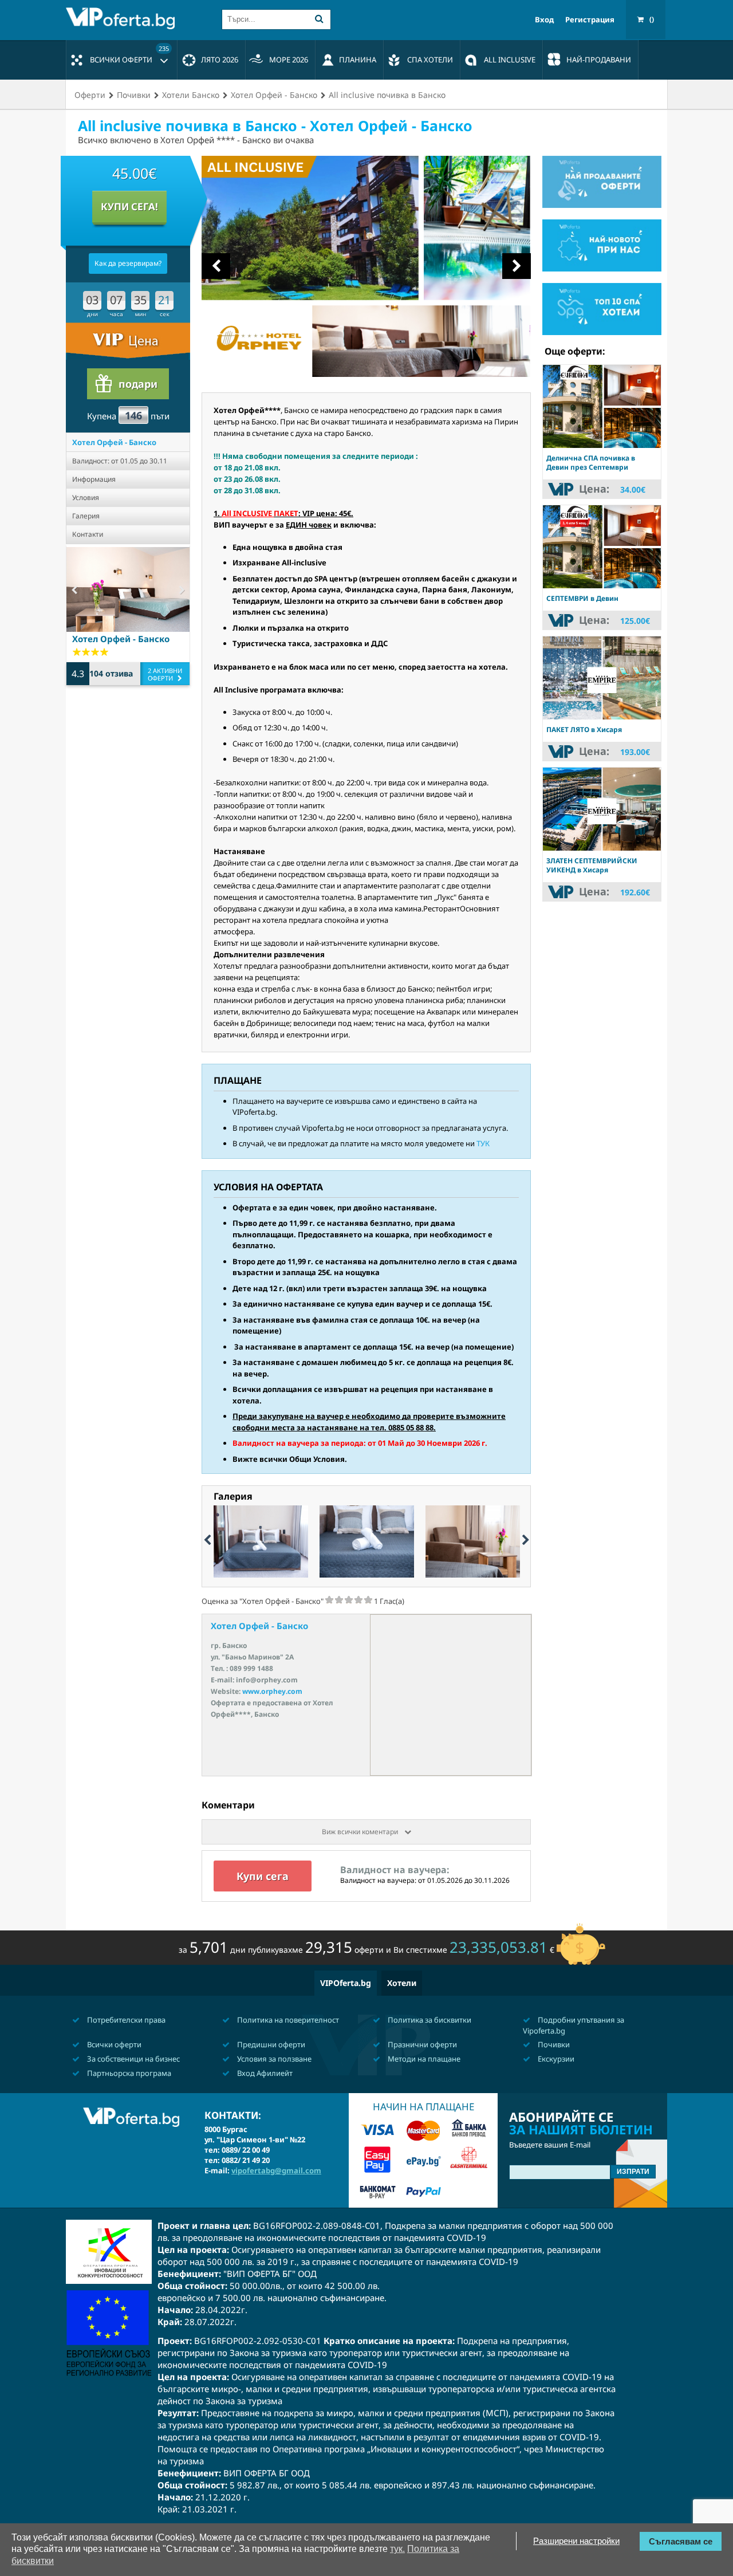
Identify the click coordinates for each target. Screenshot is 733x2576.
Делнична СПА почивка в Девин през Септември (591, 463)
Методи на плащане (423, 2059)
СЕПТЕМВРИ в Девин (582, 598)
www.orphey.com (272, 1691)
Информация (94, 479)
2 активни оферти (165, 674)
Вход (544, 20)
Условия (86, 497)
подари (138, 384)
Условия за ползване (273, 2059)
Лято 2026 (220, 60)
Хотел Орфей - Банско (114, 442)
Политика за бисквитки (429, 2020)
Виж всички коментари (361, 1832)
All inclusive (510, 60)
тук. (397, 2549)
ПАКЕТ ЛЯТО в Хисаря (584, 729)
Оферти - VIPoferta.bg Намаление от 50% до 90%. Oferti (123, 18)
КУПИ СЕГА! (129, 207)
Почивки (553, 2044)
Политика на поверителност (287, 2020)
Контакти (88, 534)
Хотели (402, 1983)
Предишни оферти (270, 2044)
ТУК (483, 1143)
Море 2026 (289, 60)
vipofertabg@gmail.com (276, 2170)
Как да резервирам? (128, 263)
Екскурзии (555, 2059)
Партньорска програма (128, 2073)
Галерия (86, 516)
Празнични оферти (421, 2044)
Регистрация (590, 20)
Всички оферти (129, 54)
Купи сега (263, 1876)
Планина (358, 60)
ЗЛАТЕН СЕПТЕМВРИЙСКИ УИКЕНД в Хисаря (592, 865)
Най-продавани (599, 60)
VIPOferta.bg (346, 1983)
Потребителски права (125, 2020)
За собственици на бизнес (133, 2059)
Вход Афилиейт (264, 2073)
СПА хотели (430, 60)
